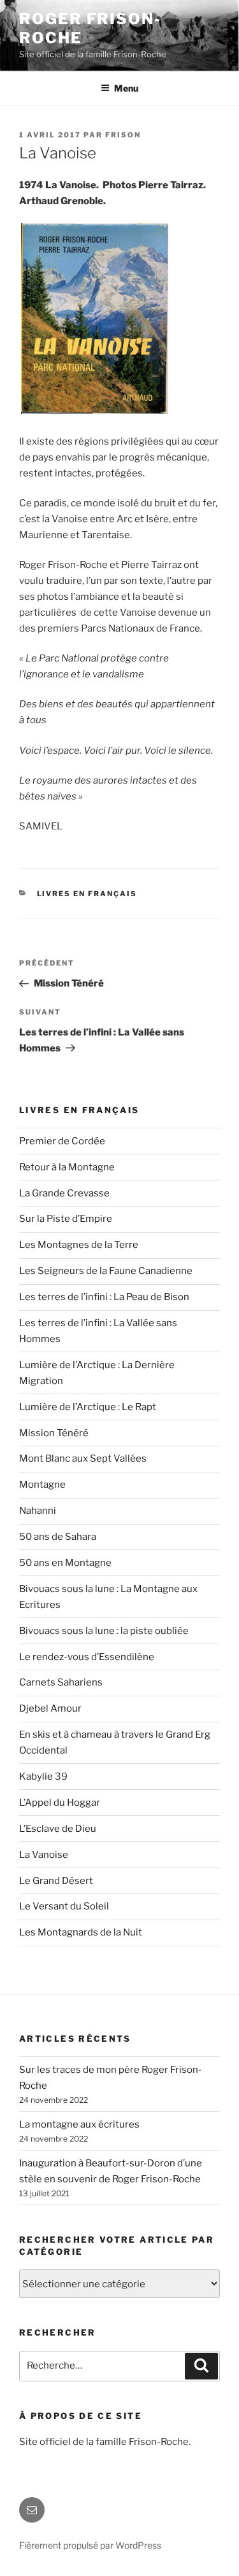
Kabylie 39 (43, 1776)
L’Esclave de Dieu (58, 1829)
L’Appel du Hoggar (60, 1803)
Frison (123, 135)
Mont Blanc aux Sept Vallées (83, 1458)
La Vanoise (44, 1855)
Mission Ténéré (54, 1433)
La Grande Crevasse (64, 1193)
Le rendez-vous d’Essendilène (87, 1657)
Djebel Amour (50, 1708)
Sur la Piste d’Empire (66, 1219)
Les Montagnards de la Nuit (81, 1932)
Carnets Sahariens (61, 1682)
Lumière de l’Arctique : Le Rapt (88, 1407)
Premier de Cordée (62, 1141)
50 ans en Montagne (65, 1563)
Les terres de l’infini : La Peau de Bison (104, 1297)
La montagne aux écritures (79, 2124)
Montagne (42, 1485)
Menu (126, 88)
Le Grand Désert (56, 1881)
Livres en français (87, 894)
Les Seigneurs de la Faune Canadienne (106, 1271)
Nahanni (38, 1511)
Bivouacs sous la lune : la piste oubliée (104, 1631)
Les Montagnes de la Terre (79, 1245)
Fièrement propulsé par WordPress (90, 2545)
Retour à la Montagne (67, 1167)
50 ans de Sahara (58, 1537)
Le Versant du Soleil (64, 1906)
